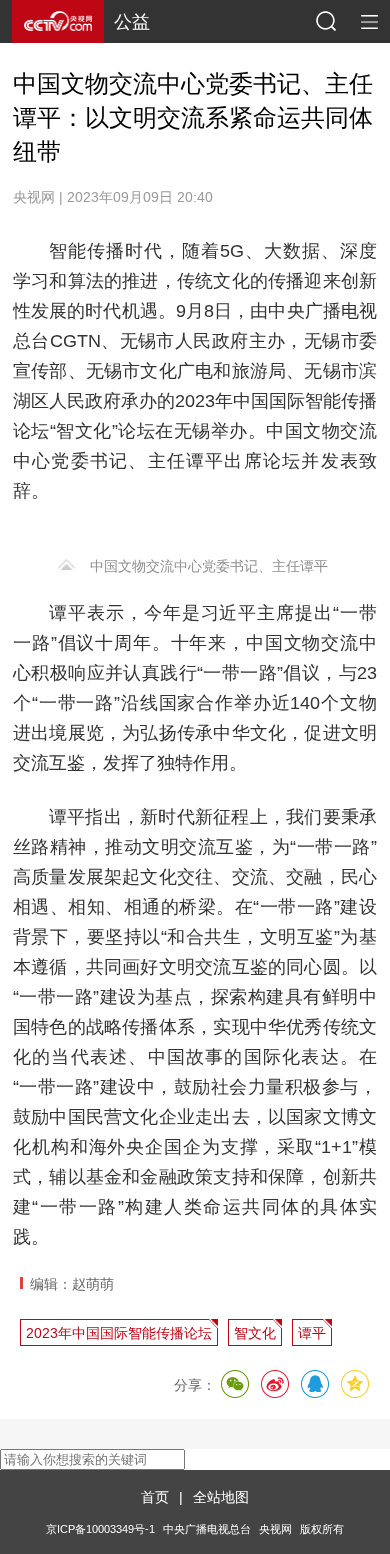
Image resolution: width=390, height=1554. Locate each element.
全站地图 (221, 1497)
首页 (155, 1497)
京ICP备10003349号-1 (100, 1529)
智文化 (255, 1333)
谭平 (312, 1333)
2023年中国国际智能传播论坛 (119, 1333)
